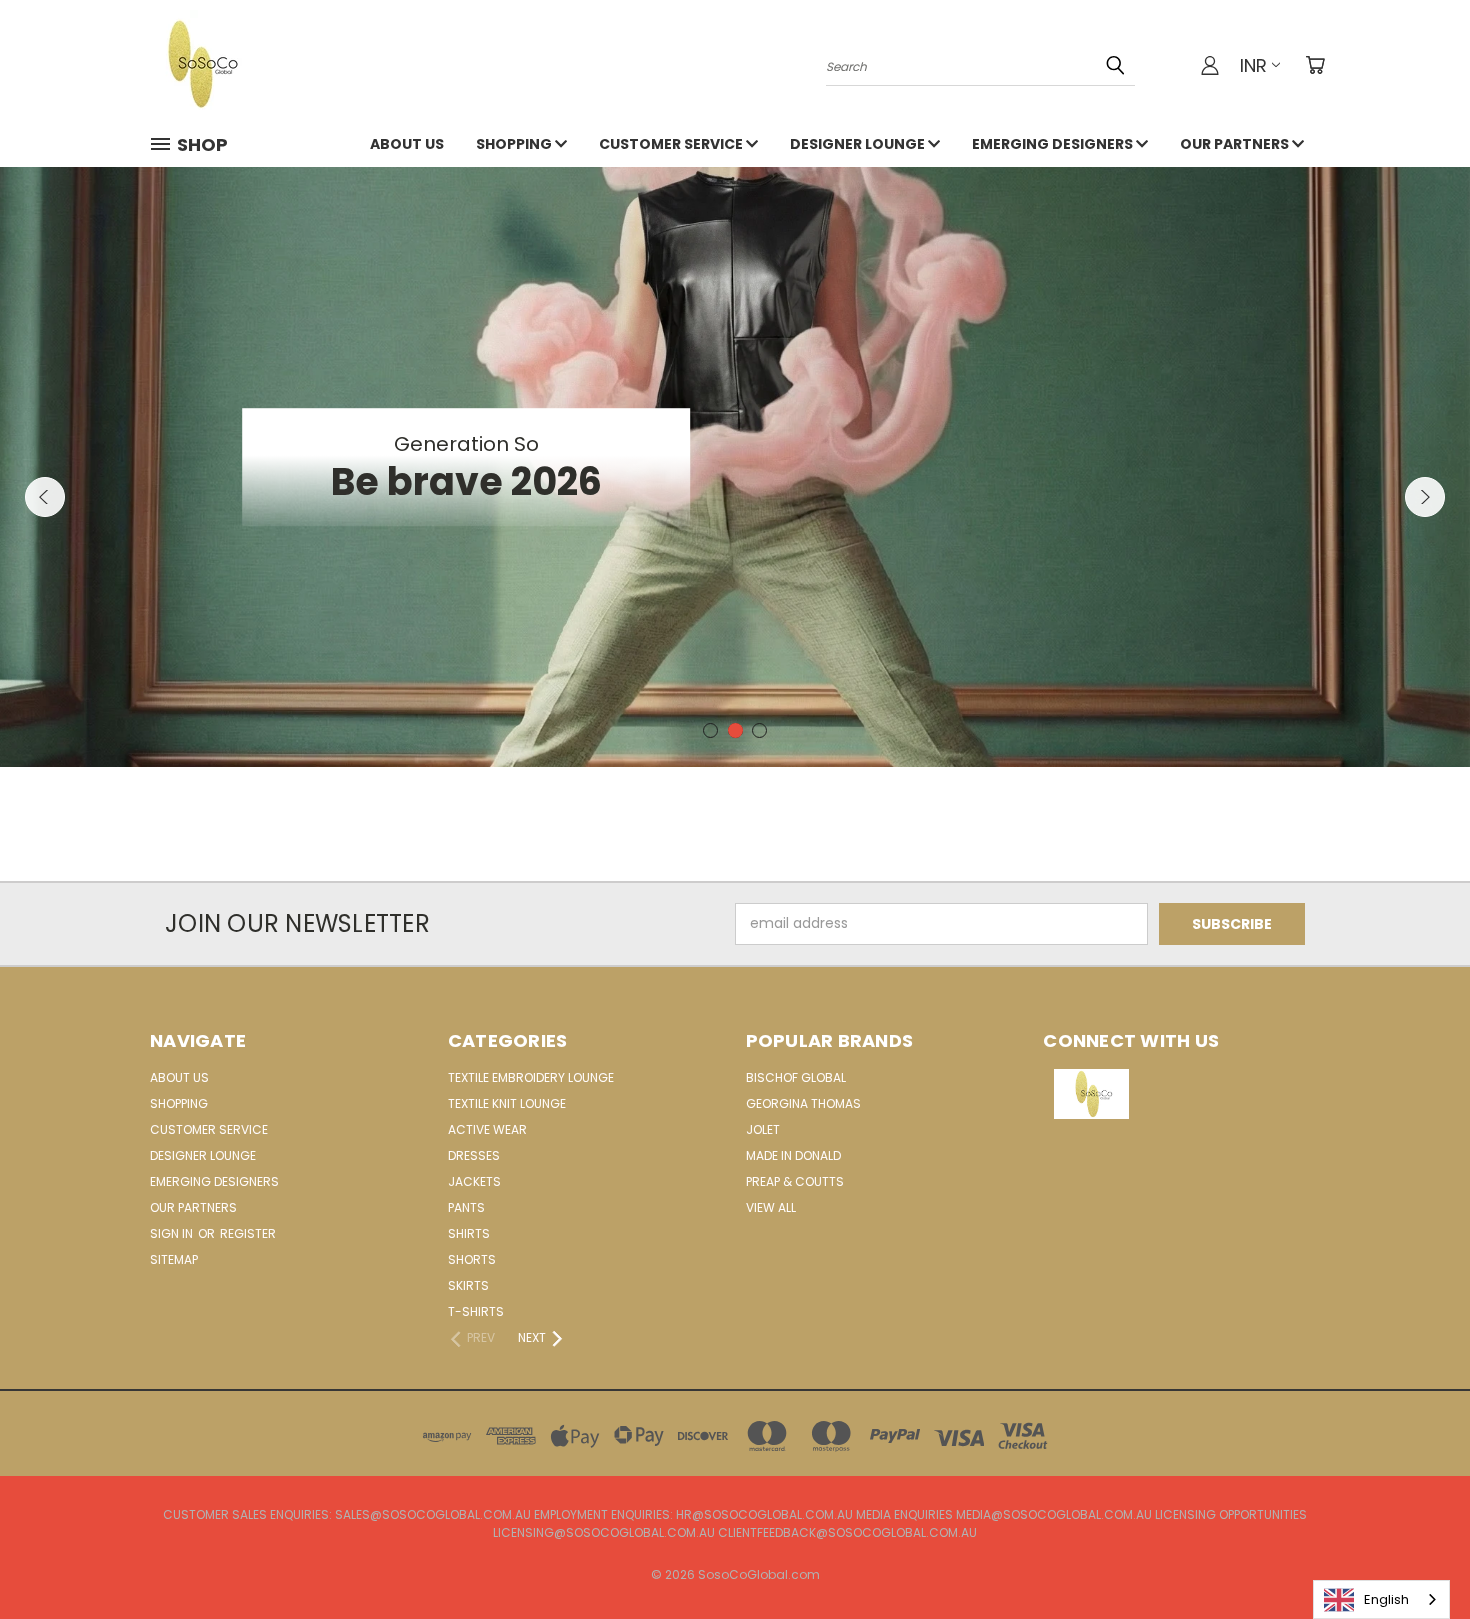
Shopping (515, 144)
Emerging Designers (1054, 144)
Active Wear (487, 1129)
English (1386, 1599)
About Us (407, 144)
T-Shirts (476, 1311)
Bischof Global (796, 1077)
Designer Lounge (859, 144)
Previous (45, 497)
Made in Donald (793, 1155)
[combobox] (1381, 1599)
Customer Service (672, 144)
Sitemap (174, 1259)
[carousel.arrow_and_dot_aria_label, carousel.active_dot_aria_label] (735, 730)
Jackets (474, 1181)
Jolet (763, 1129)
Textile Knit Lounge (507, 1103)
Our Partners (1236, 144)
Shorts (472, 1259)
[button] (1182, 1094)
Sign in (173, 1233)
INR (1253, 65)
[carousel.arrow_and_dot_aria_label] (710, 730)
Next (1425, 497)
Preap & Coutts (795, 1181)
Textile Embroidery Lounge (531, 1077)
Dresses (474, 1155)
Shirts (469, 1233)
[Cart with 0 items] (1315, 65)
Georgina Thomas (803, 1103)
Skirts (468, 1285)
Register (248, 1233)
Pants (466, 1207)
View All (771, 1207)
